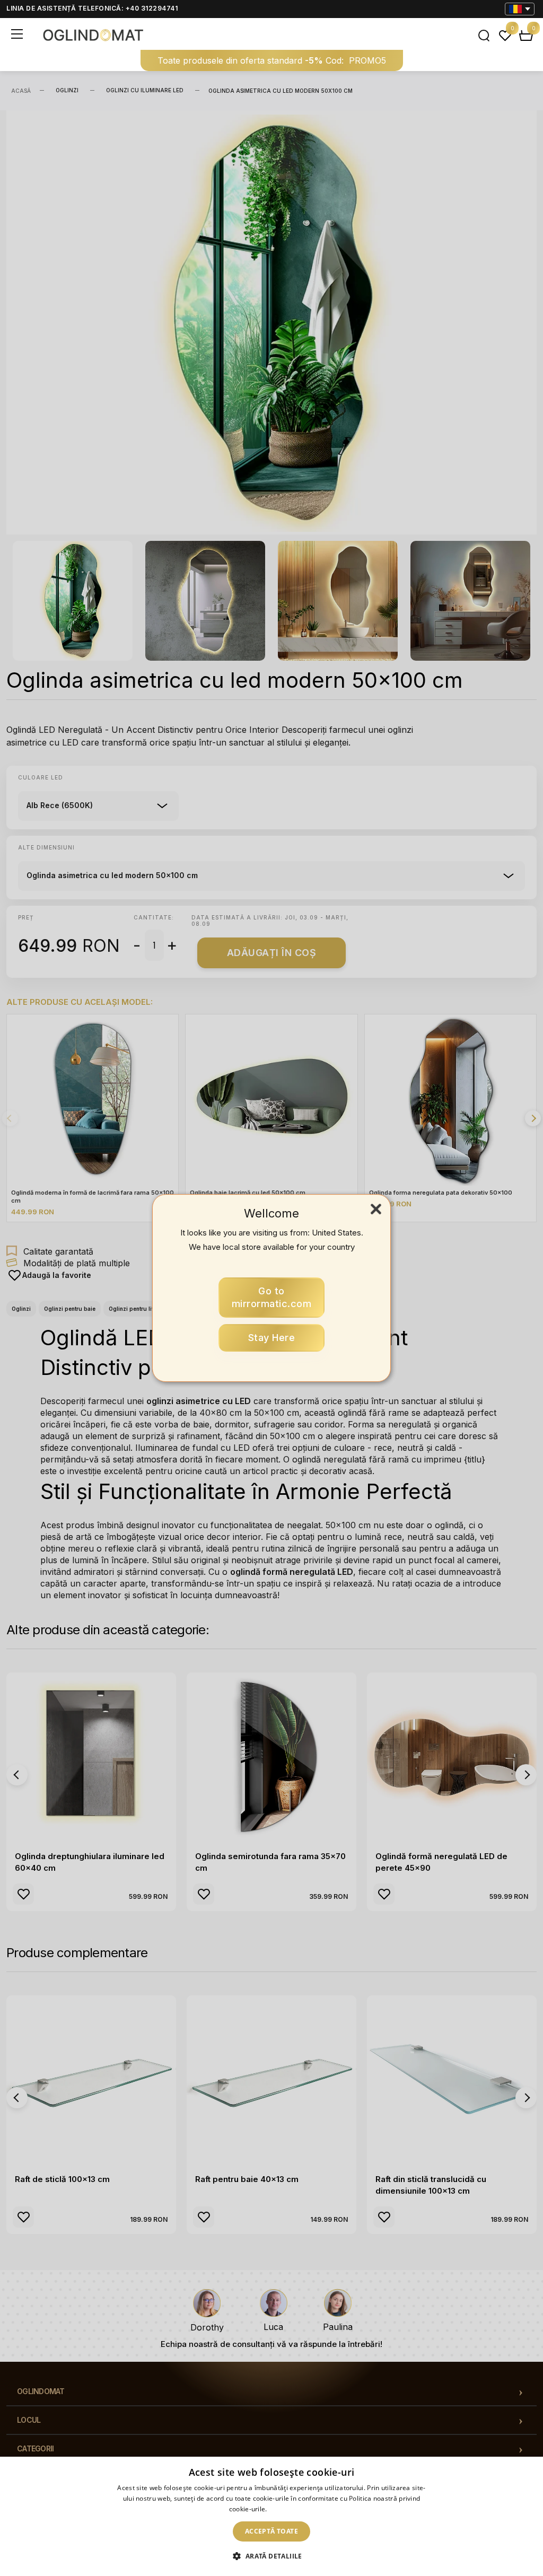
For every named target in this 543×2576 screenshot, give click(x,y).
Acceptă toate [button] (271, 2531)
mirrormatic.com (272, 1297)
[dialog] (271, 2516)
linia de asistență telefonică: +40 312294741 (92, 8)
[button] (271, 2556)
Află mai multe (291, 2509)
